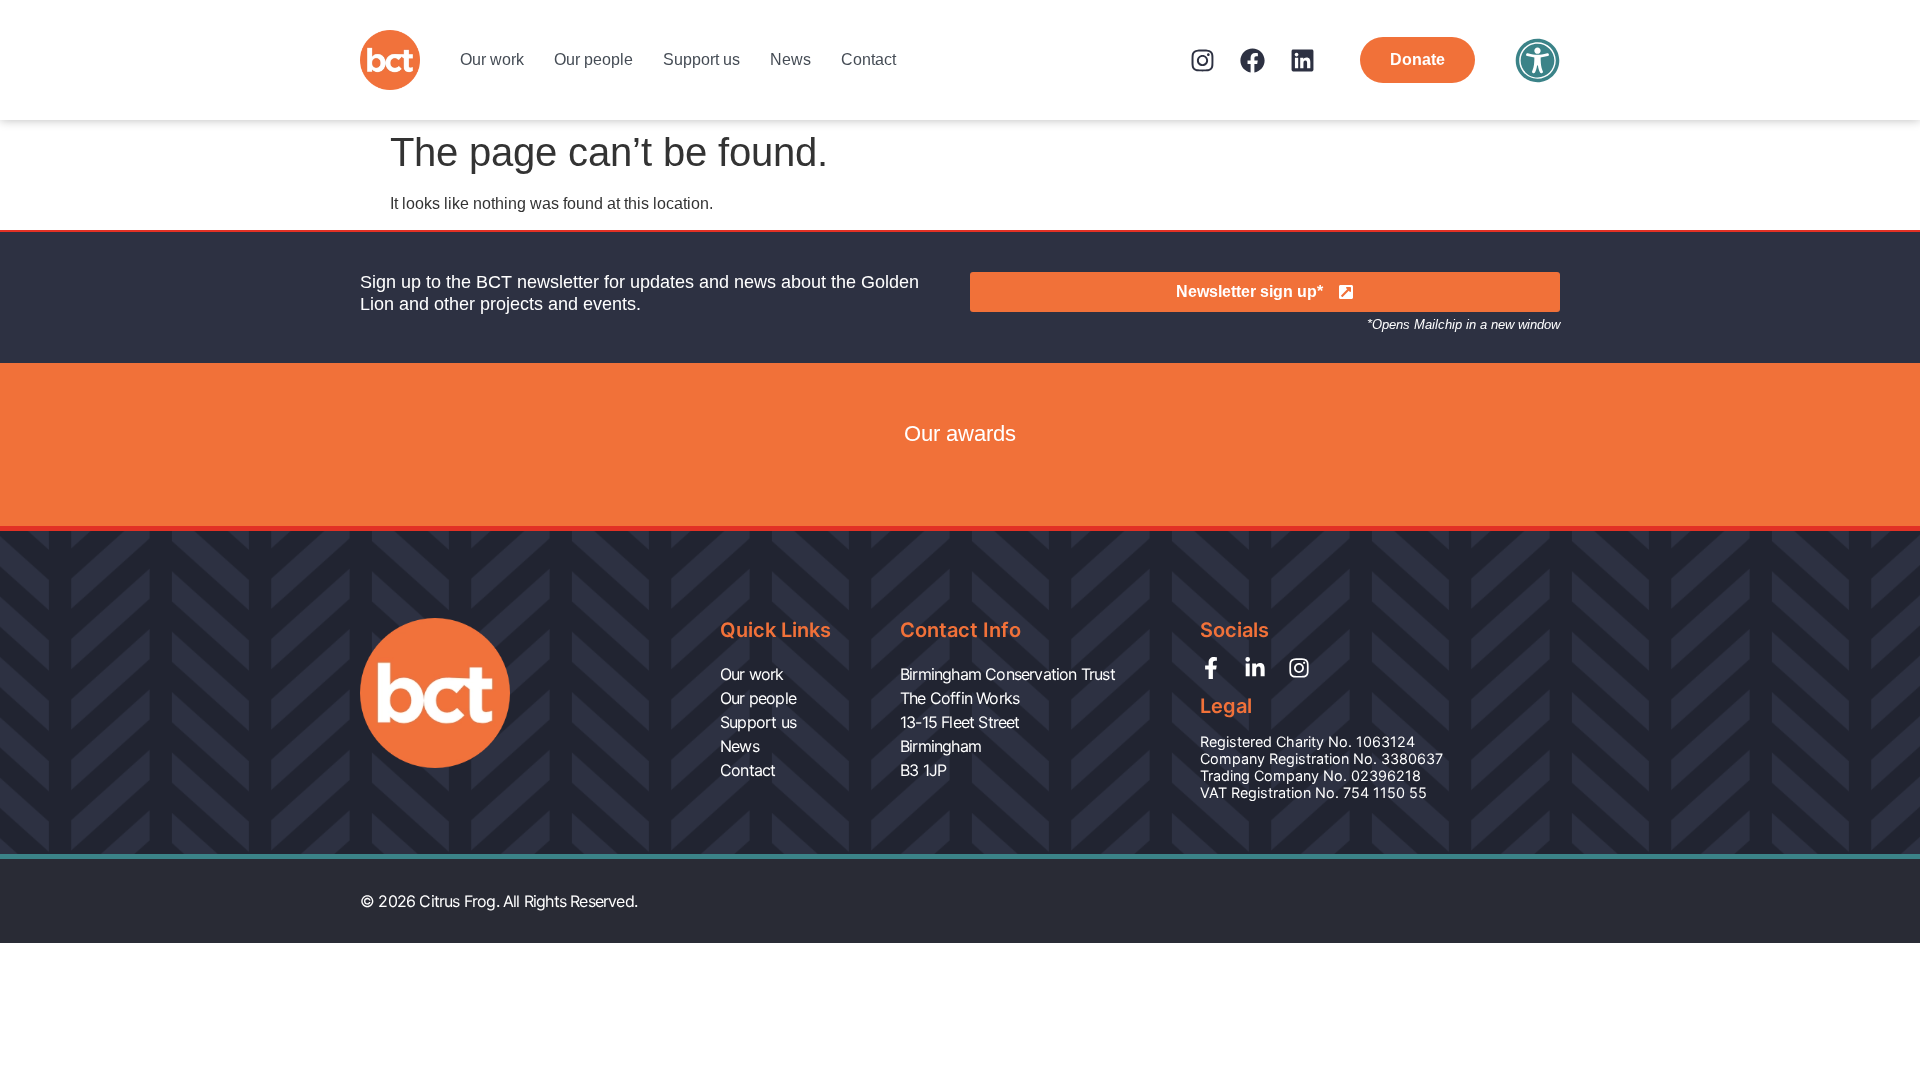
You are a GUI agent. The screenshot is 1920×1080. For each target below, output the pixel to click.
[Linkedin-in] (1255, 668)
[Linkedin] (1302, 60)
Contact (868, 59)
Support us (701, 59)
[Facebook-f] (1211, 668)
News (790, 59)
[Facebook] (1252, 60)
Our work (492, 59)
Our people (593, 59)
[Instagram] (1202, 60)
